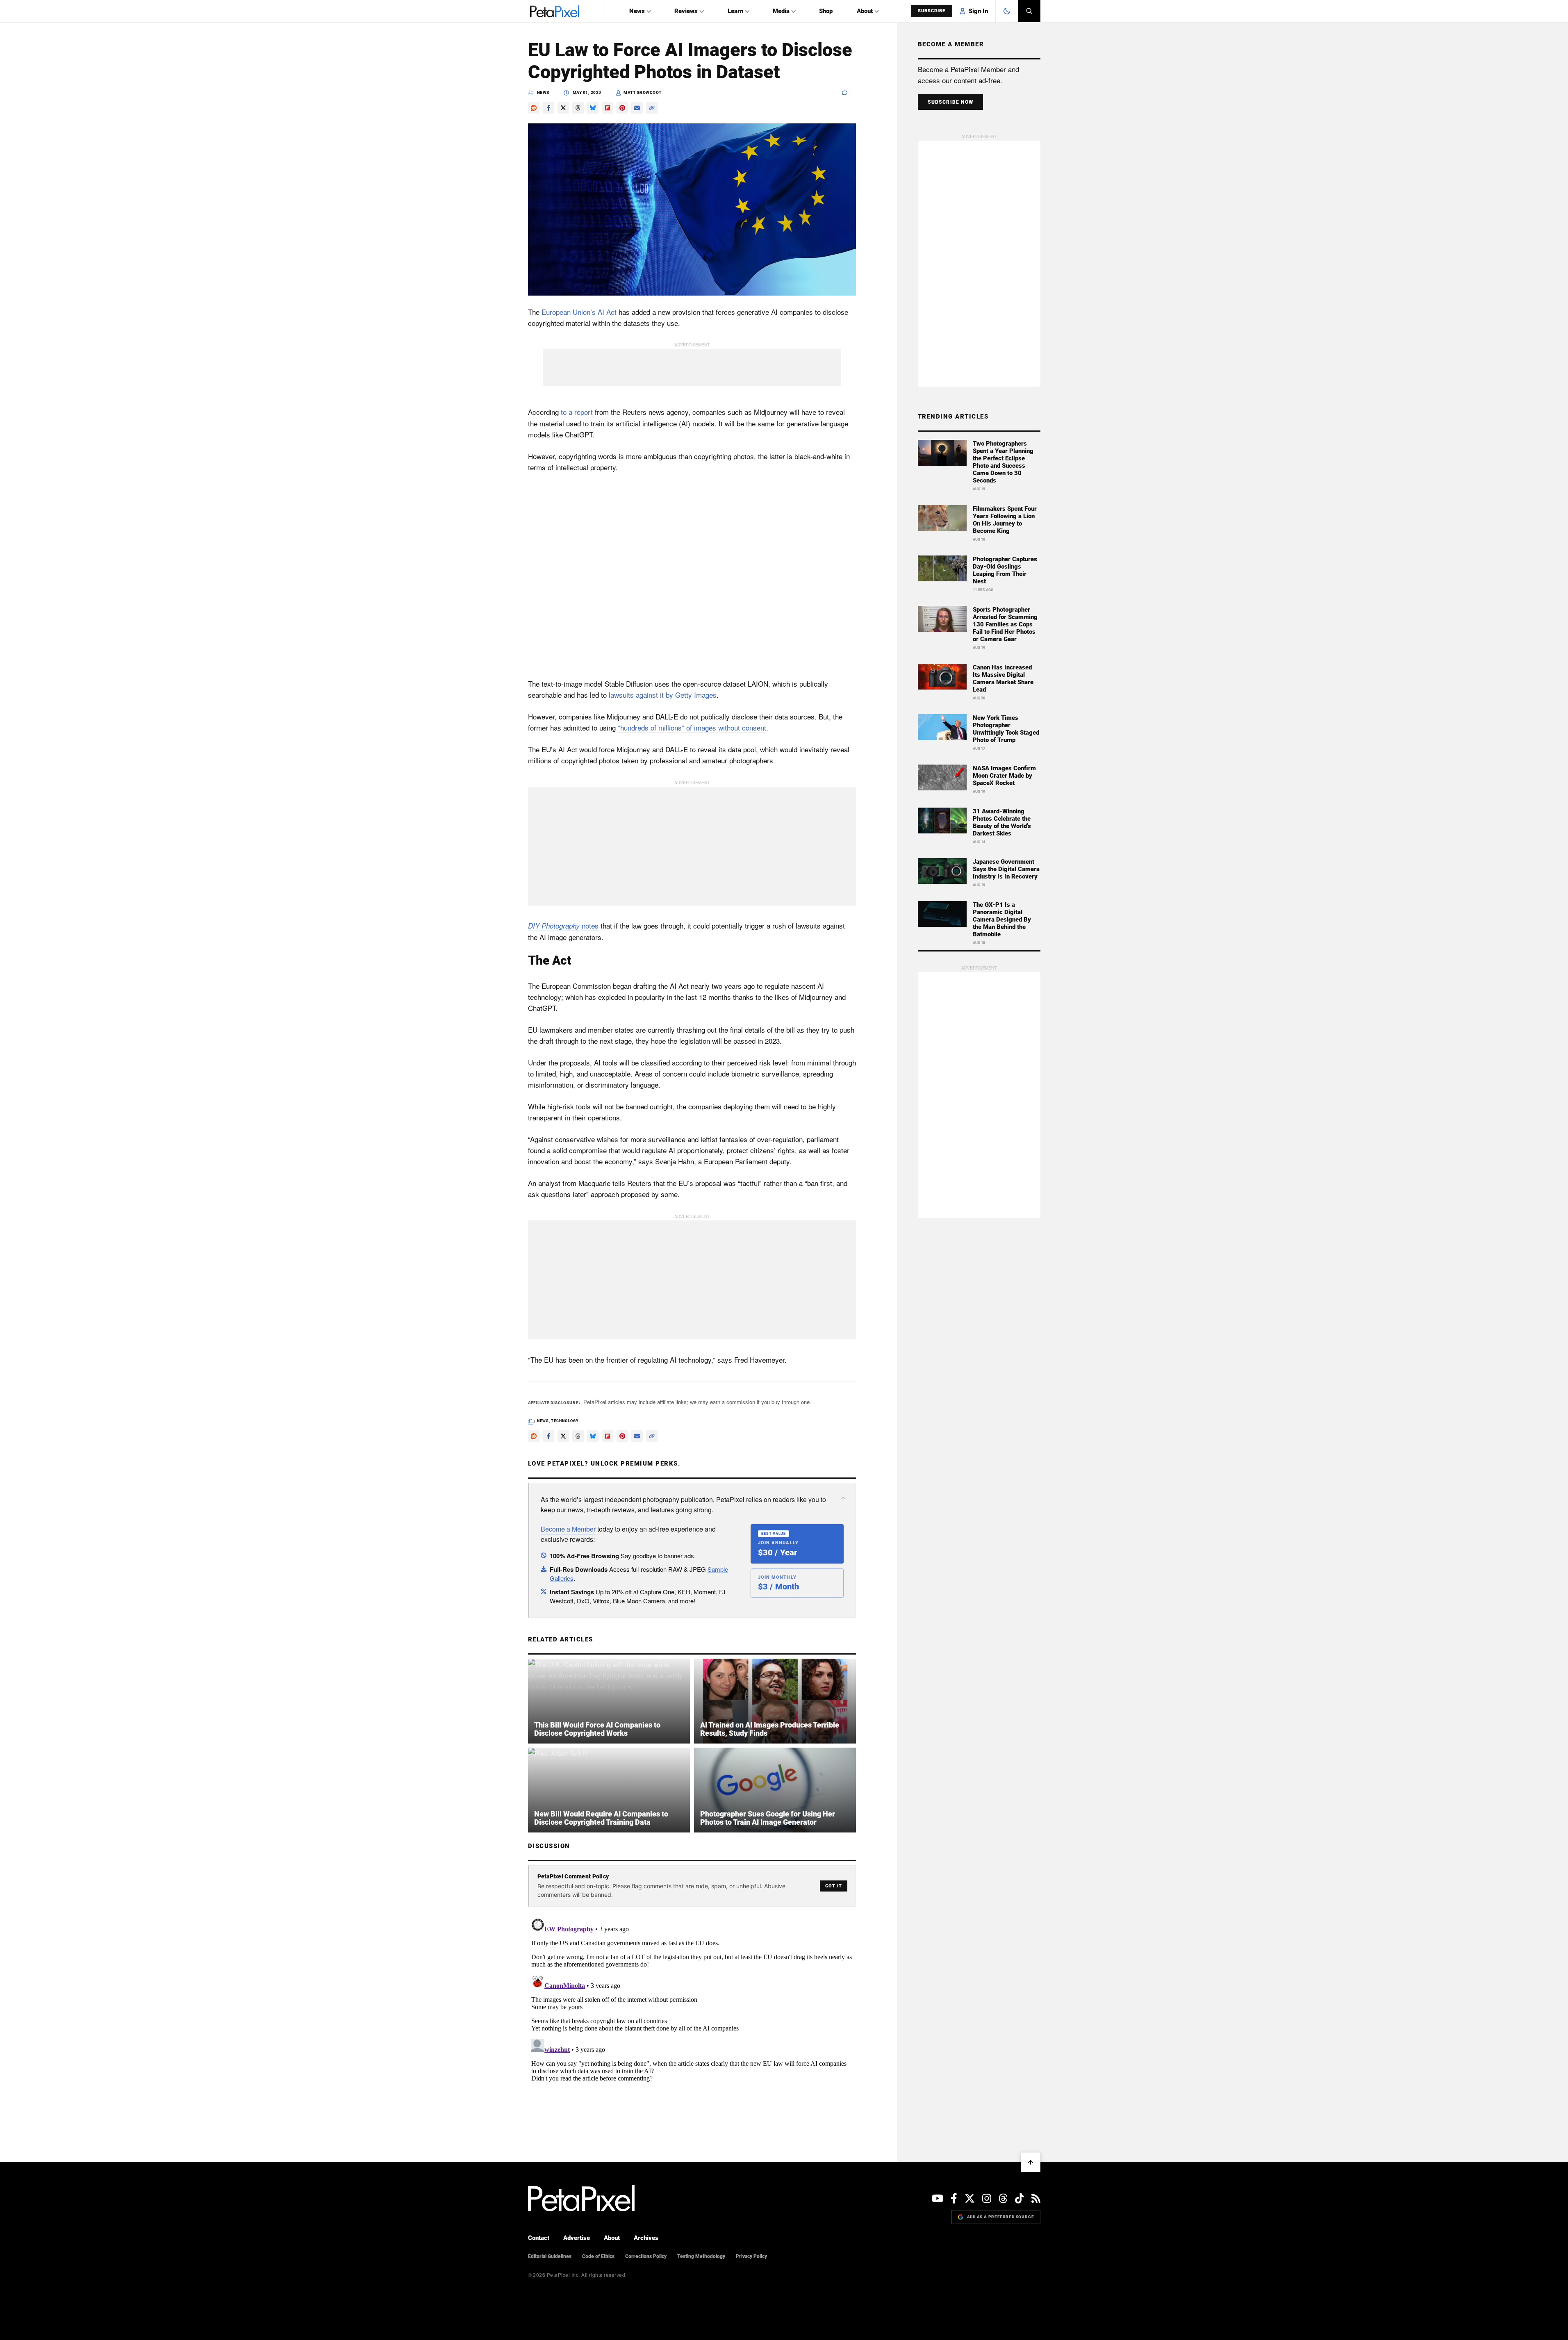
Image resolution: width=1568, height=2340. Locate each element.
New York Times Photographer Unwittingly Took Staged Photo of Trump (1006, 729)
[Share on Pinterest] (622, 108)
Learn (735, 11)
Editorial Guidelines (550, 2256)
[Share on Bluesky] (593, 108)
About (865, 11)
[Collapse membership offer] (843, 1498)
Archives (646, 2238)
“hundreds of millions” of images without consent (692, 727)
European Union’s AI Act (579, 312)
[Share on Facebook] (548, 108)
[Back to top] (1031, 2162)
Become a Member (568, 1529)
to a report (577, 412)
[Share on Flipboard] (608, 108)
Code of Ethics (598, 2256)
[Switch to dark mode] (1007, 11)
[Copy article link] (652, 108)
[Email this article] (637, 108)
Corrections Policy (646, 2256)
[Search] (1029, 11)
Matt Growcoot (643, 92)
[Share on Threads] (578, 108)
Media (781, 11)
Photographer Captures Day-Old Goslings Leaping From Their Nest (1005, 570)
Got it (834, 1886)
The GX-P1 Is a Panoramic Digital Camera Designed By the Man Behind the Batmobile (1002, 920)
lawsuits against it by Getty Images (663, 695)
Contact (539, 2238)
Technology (565, 1421)
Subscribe (932, 11)
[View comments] (849, 93)
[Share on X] (563, 108)
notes (563, 925)
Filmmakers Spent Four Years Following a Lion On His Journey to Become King (1005, 520)
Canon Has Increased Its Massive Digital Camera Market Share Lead (1003, 678)
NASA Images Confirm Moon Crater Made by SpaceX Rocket (1004, 776)
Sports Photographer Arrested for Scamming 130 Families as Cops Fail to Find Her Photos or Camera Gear (1005, 624)
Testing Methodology (701, 2256)
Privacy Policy (751, 2256)
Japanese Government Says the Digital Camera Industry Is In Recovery (1006, 869)
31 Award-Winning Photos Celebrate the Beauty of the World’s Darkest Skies (1002, 822)
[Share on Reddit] (534, 108)
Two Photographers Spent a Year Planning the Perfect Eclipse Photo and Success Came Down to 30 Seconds (1003, 462)
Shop (826, 11)
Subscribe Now (951, 102)
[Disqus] (692, 2017)
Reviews (686, 11)
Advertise (577, 2238)
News (637, 11)
